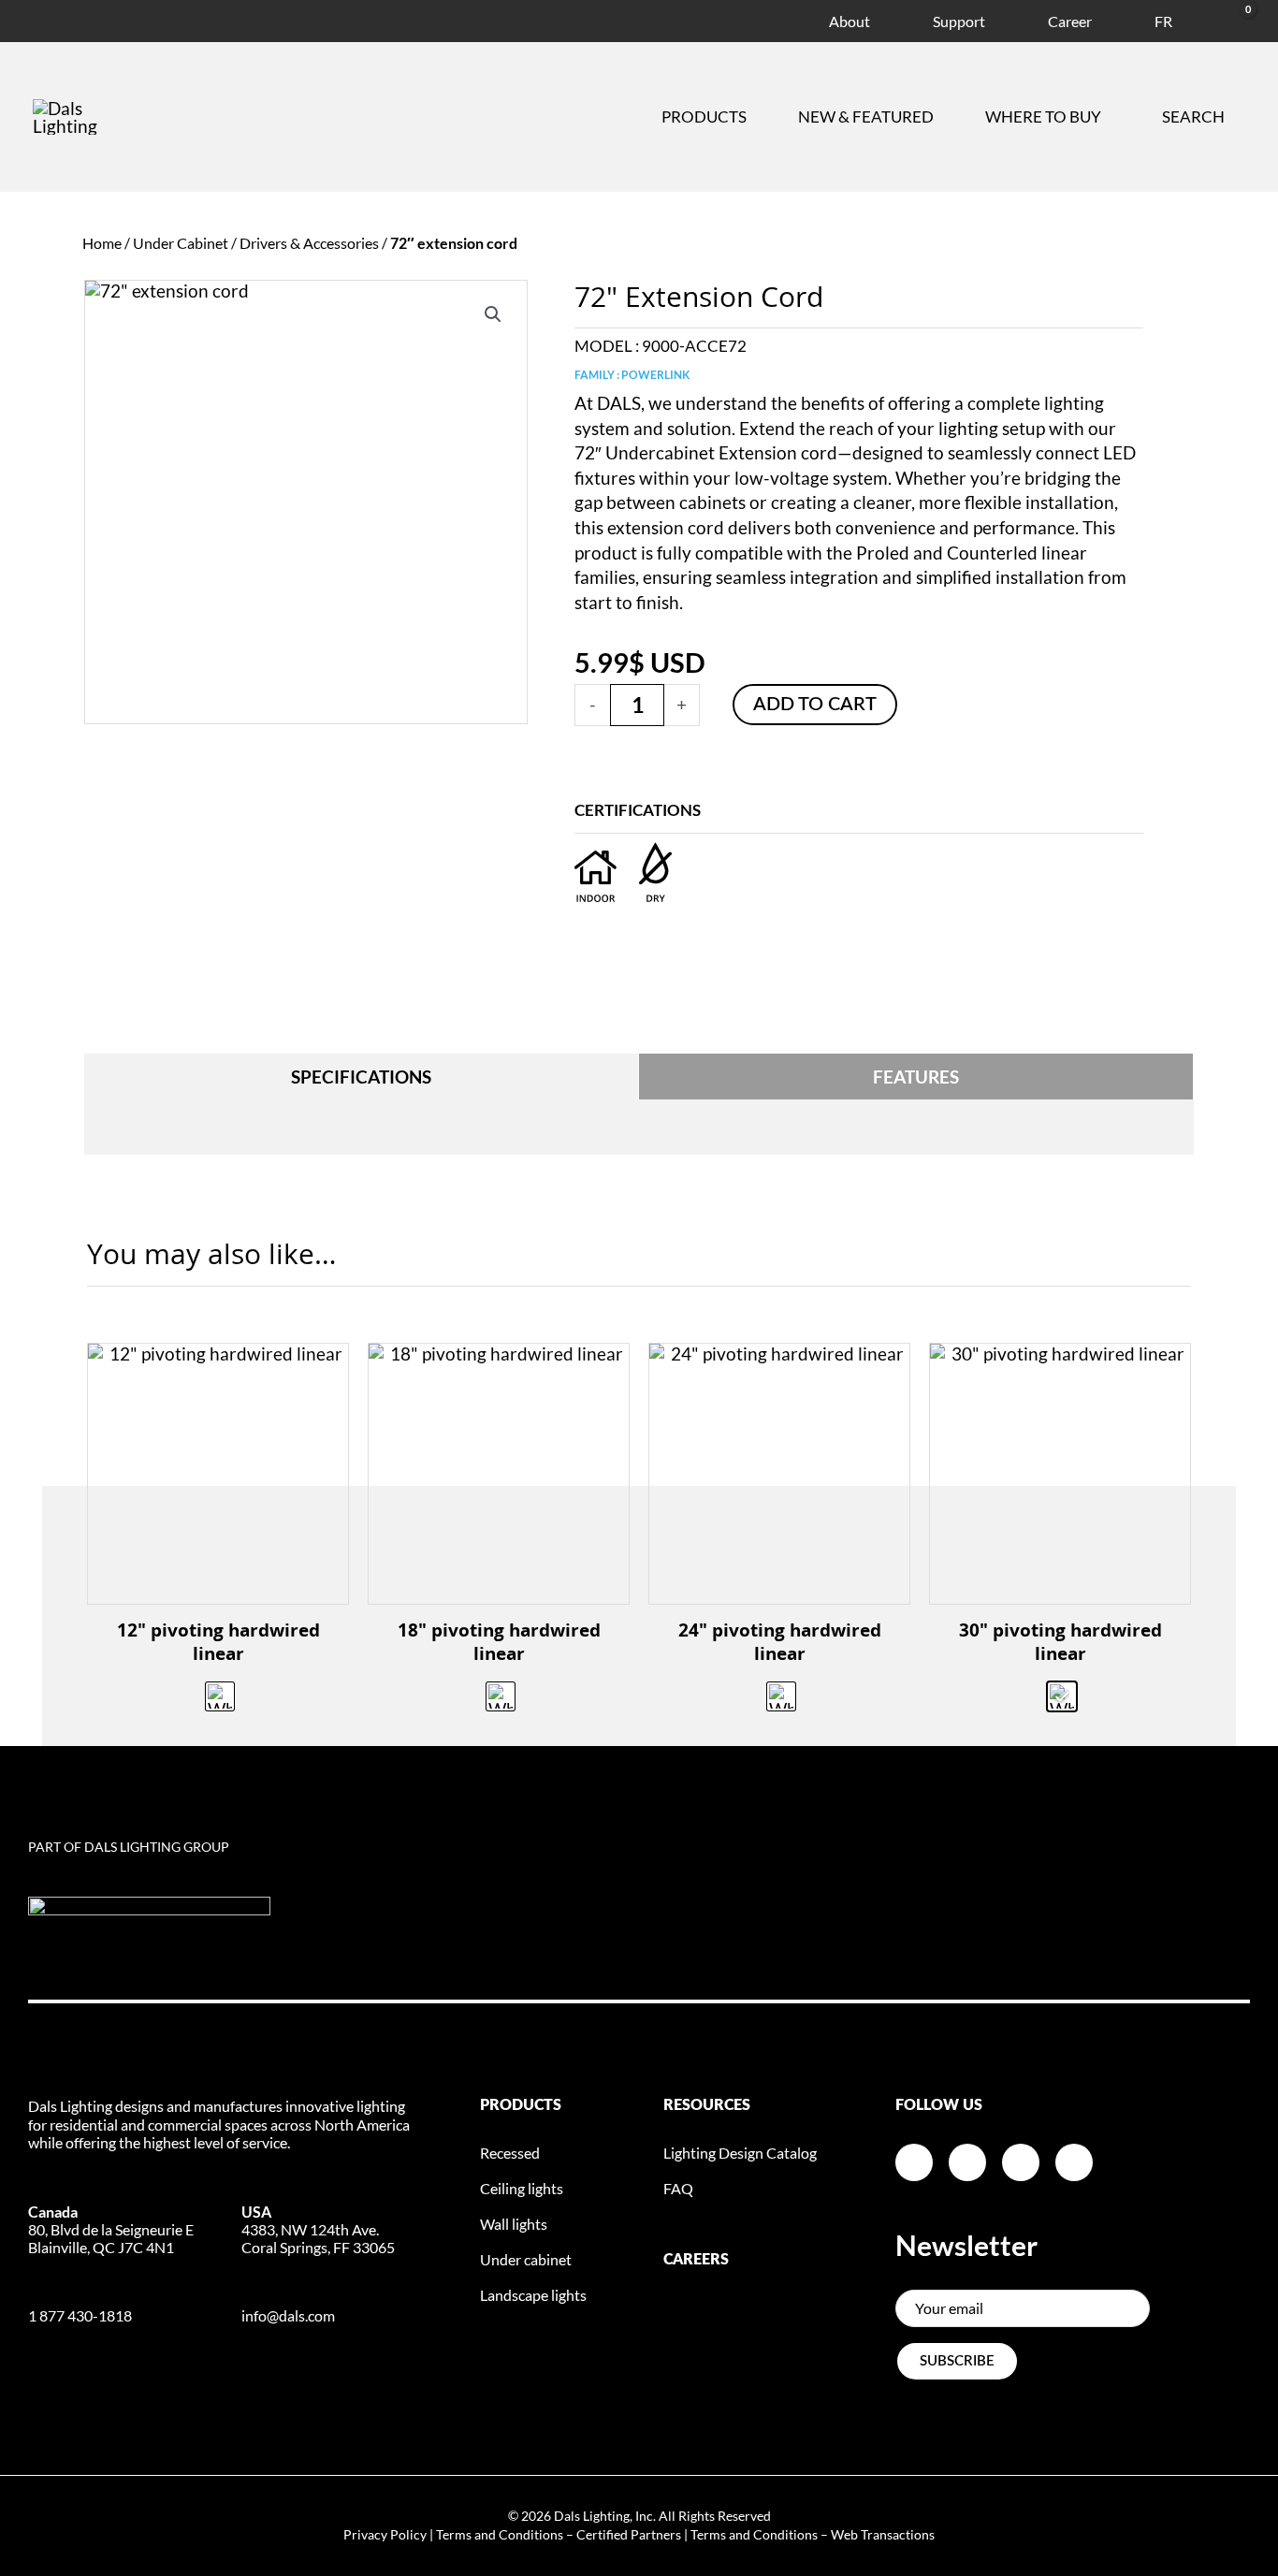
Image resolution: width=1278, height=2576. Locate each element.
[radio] (220, 1696)
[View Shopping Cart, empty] (1226, 18)
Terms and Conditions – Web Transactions (813, 2534)
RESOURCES (707, 2105)
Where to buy (1043, 116)
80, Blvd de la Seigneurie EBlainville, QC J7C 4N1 (111, 2229)
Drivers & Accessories (309, 243)
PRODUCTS (521, 2105)
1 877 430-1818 (80, 2315)
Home (102, 243)
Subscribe (957, 2361)
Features (916, 1077)
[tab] (362, 1077)
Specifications (361, 1077)
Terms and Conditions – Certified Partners (559, 2534)
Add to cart (815, 705)
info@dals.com (288, 2315)
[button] (493, 314)
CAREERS (696, 2260)
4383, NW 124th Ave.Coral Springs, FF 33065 (318, 2229)
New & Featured (866, 116)
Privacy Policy (385, 2534)
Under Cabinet (181, 243)
